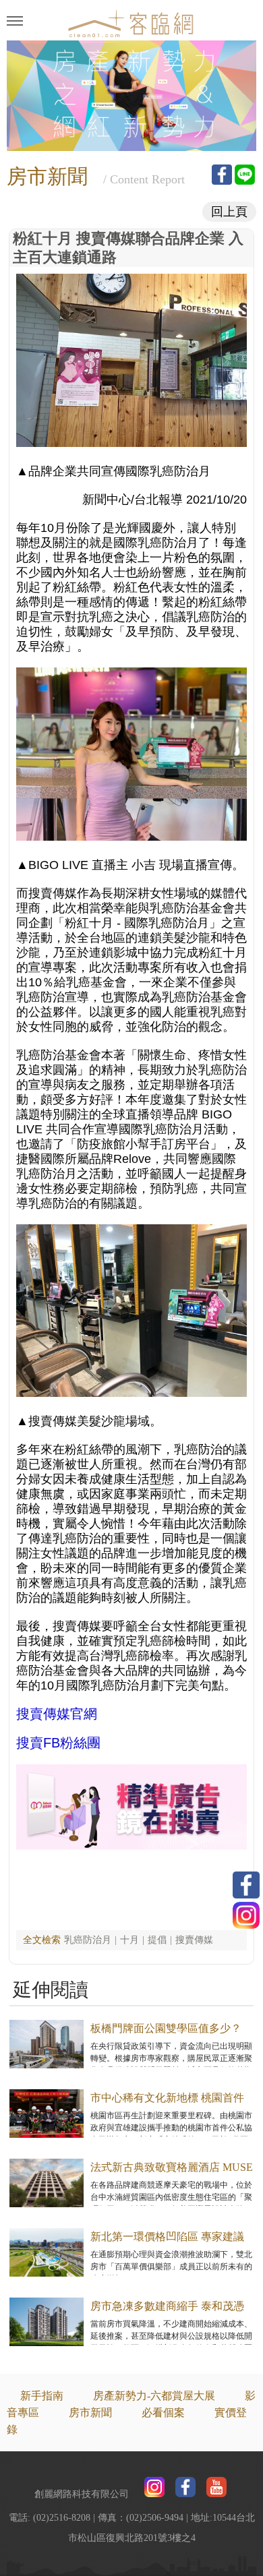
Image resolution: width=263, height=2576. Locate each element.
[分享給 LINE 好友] (245, 175)
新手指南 (42, 2396)
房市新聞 (90, 2413)
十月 (129, 1940)
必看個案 (163, 2413)
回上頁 (229, 212)
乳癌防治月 (88, 1940)
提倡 (157, 1940)
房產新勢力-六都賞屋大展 (154, 2396)
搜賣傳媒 (194, 1940)
